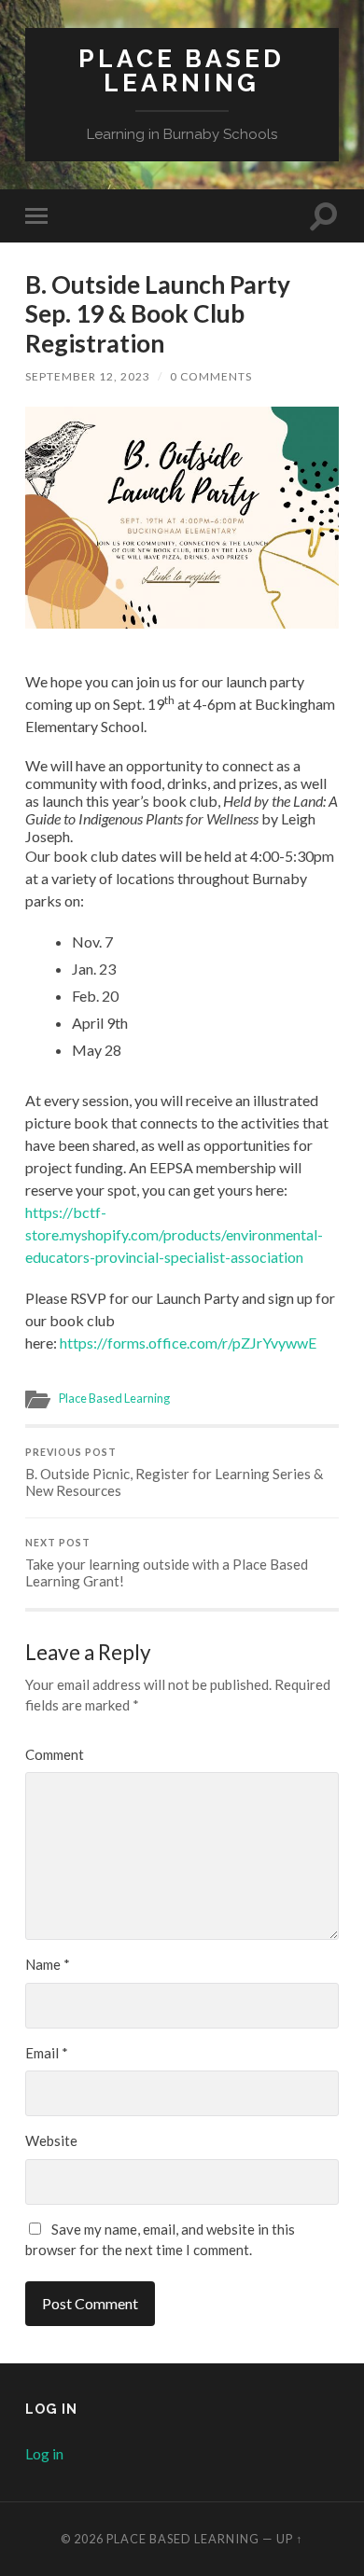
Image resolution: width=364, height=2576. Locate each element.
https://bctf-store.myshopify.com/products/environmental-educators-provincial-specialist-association (174, 1234)
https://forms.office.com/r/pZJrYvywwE (188, 1343)
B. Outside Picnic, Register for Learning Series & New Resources (174, 1473)
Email (47, 2053)
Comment (55, 1754)
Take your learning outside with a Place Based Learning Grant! (167, 1563)
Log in (44, 2453)
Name (48, 1964)
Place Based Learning (182, 70)
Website (51, 2140)
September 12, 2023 (88, 376)
